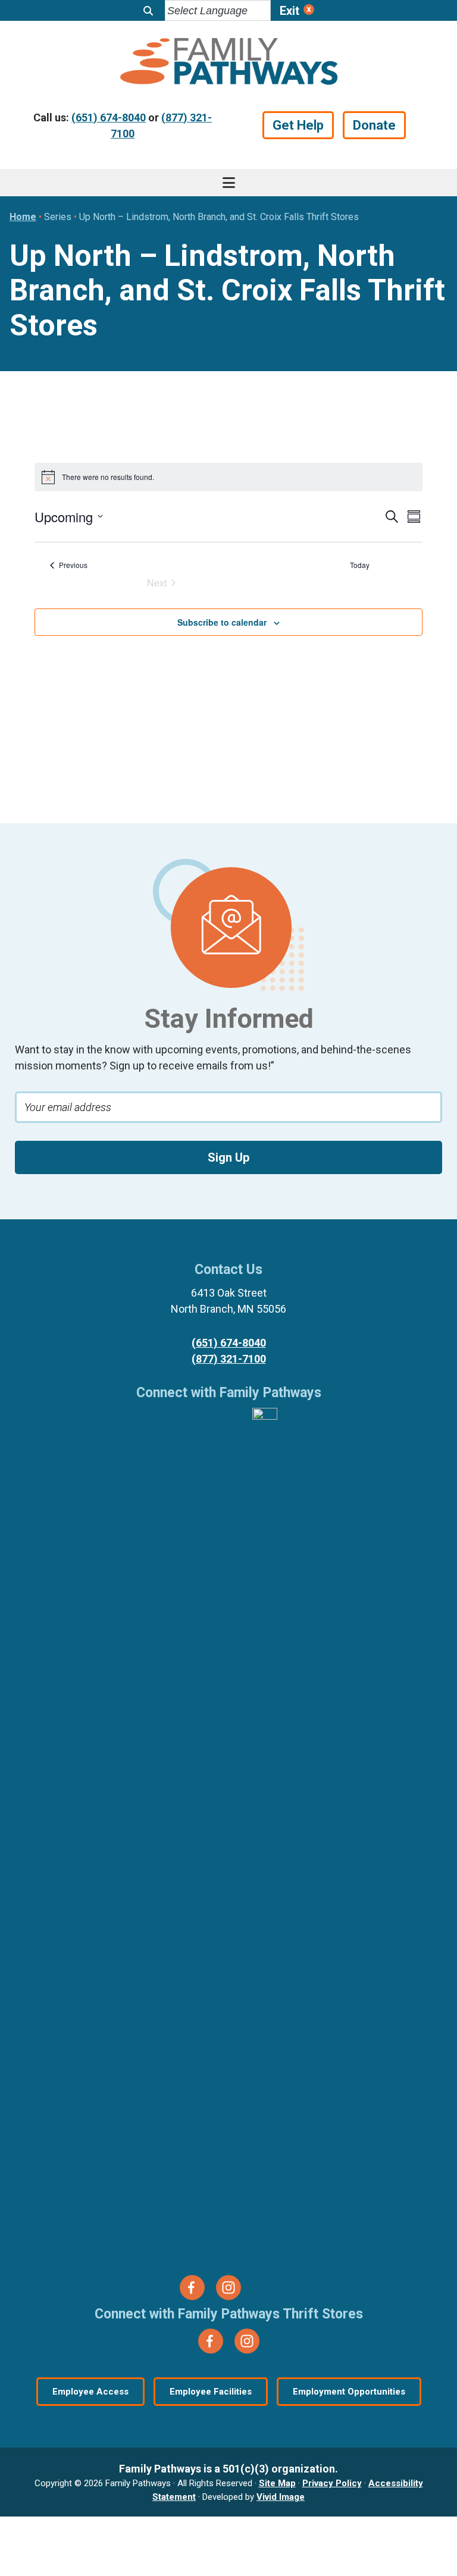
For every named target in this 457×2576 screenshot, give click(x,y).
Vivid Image (281, 2497)
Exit (289, 11)
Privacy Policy (332, 2483)
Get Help (298, 125)
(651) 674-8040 (109, 117)
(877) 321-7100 (229, 1359)
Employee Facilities (211, 2392)
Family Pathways (228, 63)
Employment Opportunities (349, 2392)
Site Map (277, 2483)
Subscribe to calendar (222, 622)
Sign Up (228, 1157)
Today (360, 565)
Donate (374, 125)
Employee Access (90, 2392)
